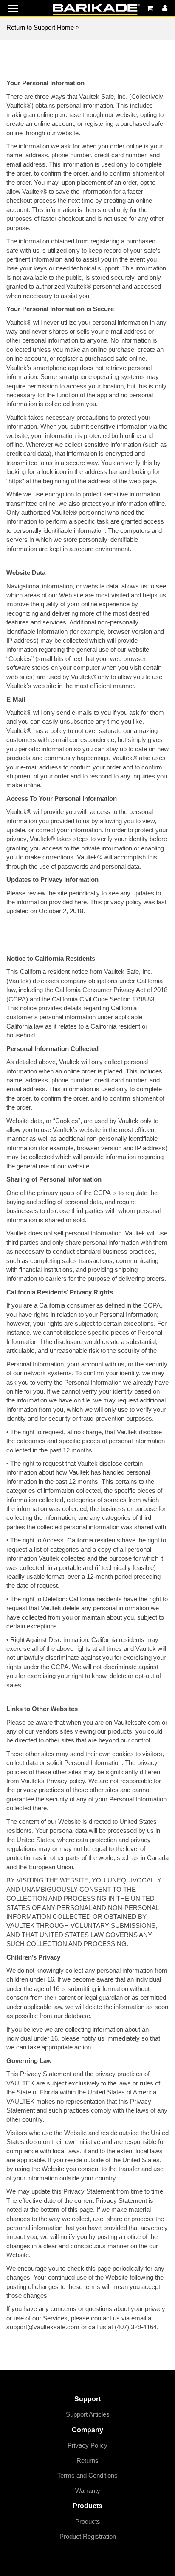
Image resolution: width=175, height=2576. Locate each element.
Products (88, 2522)
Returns (87, 2460)
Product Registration (88, 2536)
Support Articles (88, 2414)
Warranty (88, 2491)
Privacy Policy (87, 2445)
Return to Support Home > (43, 27)
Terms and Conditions (87, 2475)
